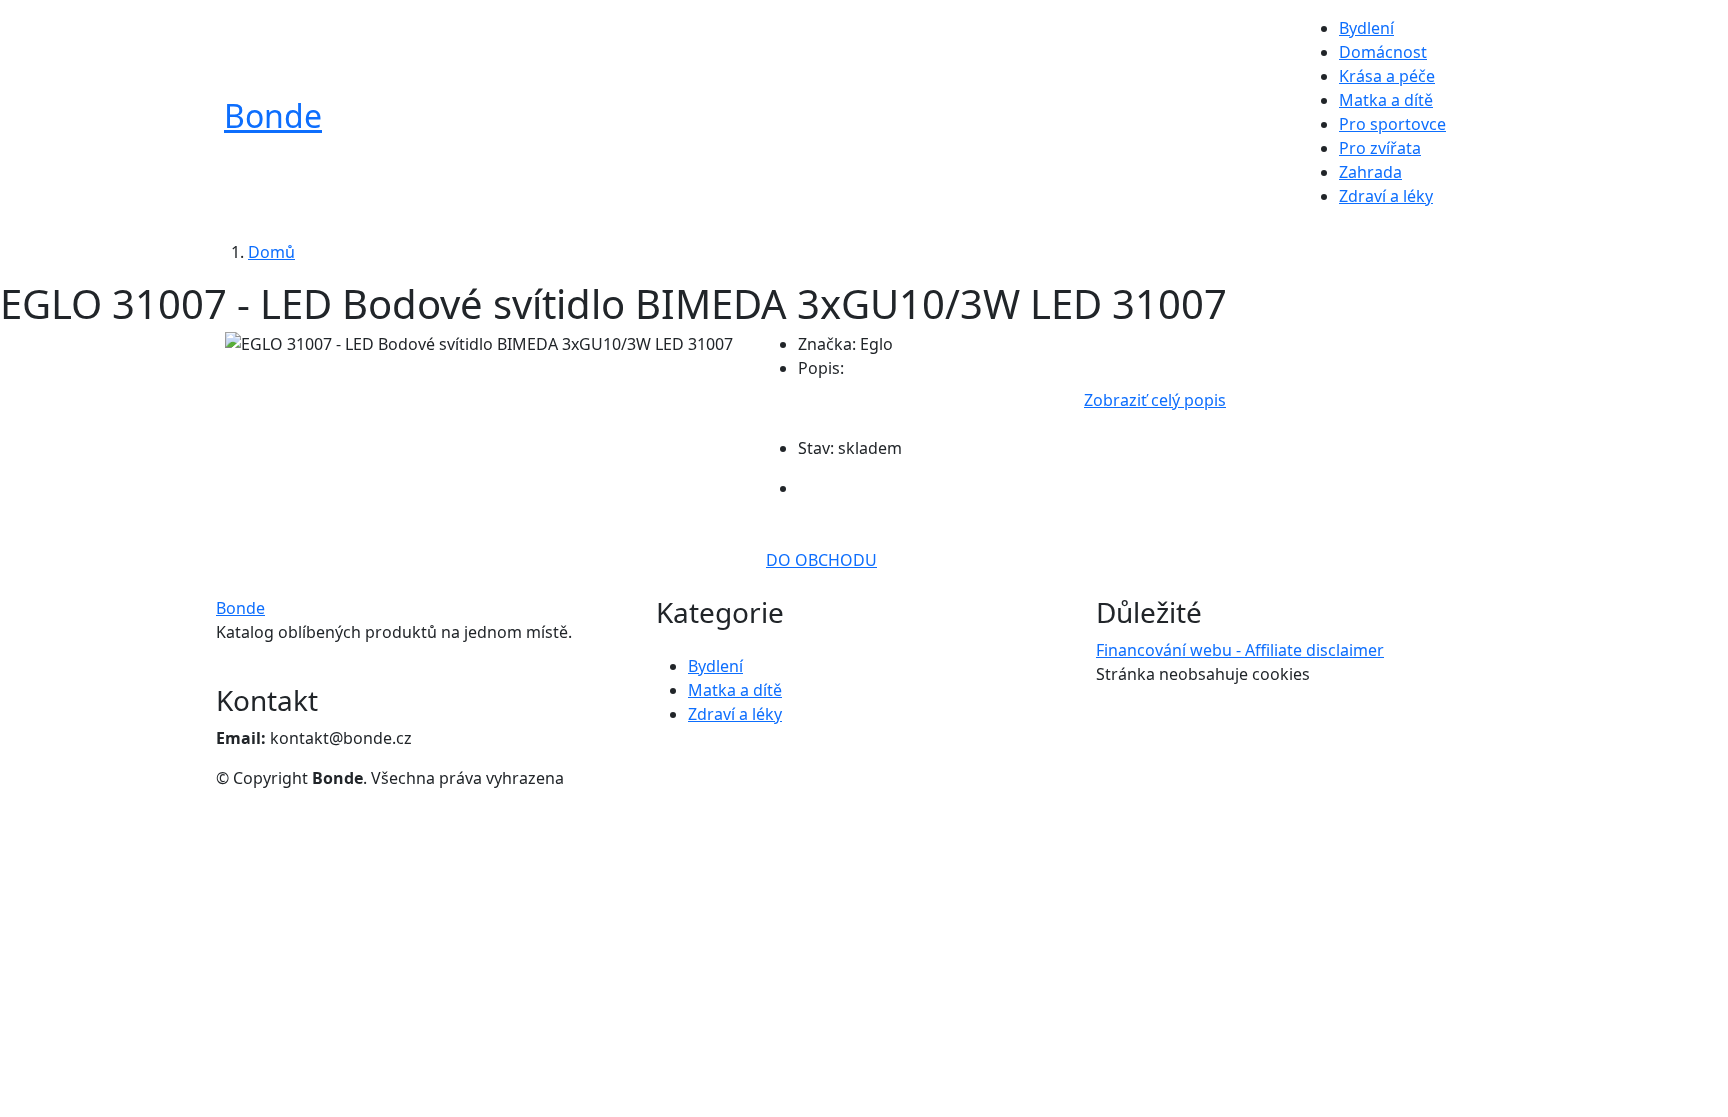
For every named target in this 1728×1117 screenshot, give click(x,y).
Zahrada (1370, 172)
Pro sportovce (1392, 124)
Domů (271, 252)
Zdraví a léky (1386, 196)
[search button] (1475, 122)
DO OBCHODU (821, 560)
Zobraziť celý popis (1155, 400)
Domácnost (1383, 52)
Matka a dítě (1386, 100)
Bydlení (1366, 28)
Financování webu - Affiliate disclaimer (1240, 650)
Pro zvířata (1380, 148)
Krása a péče (1387, 76)
